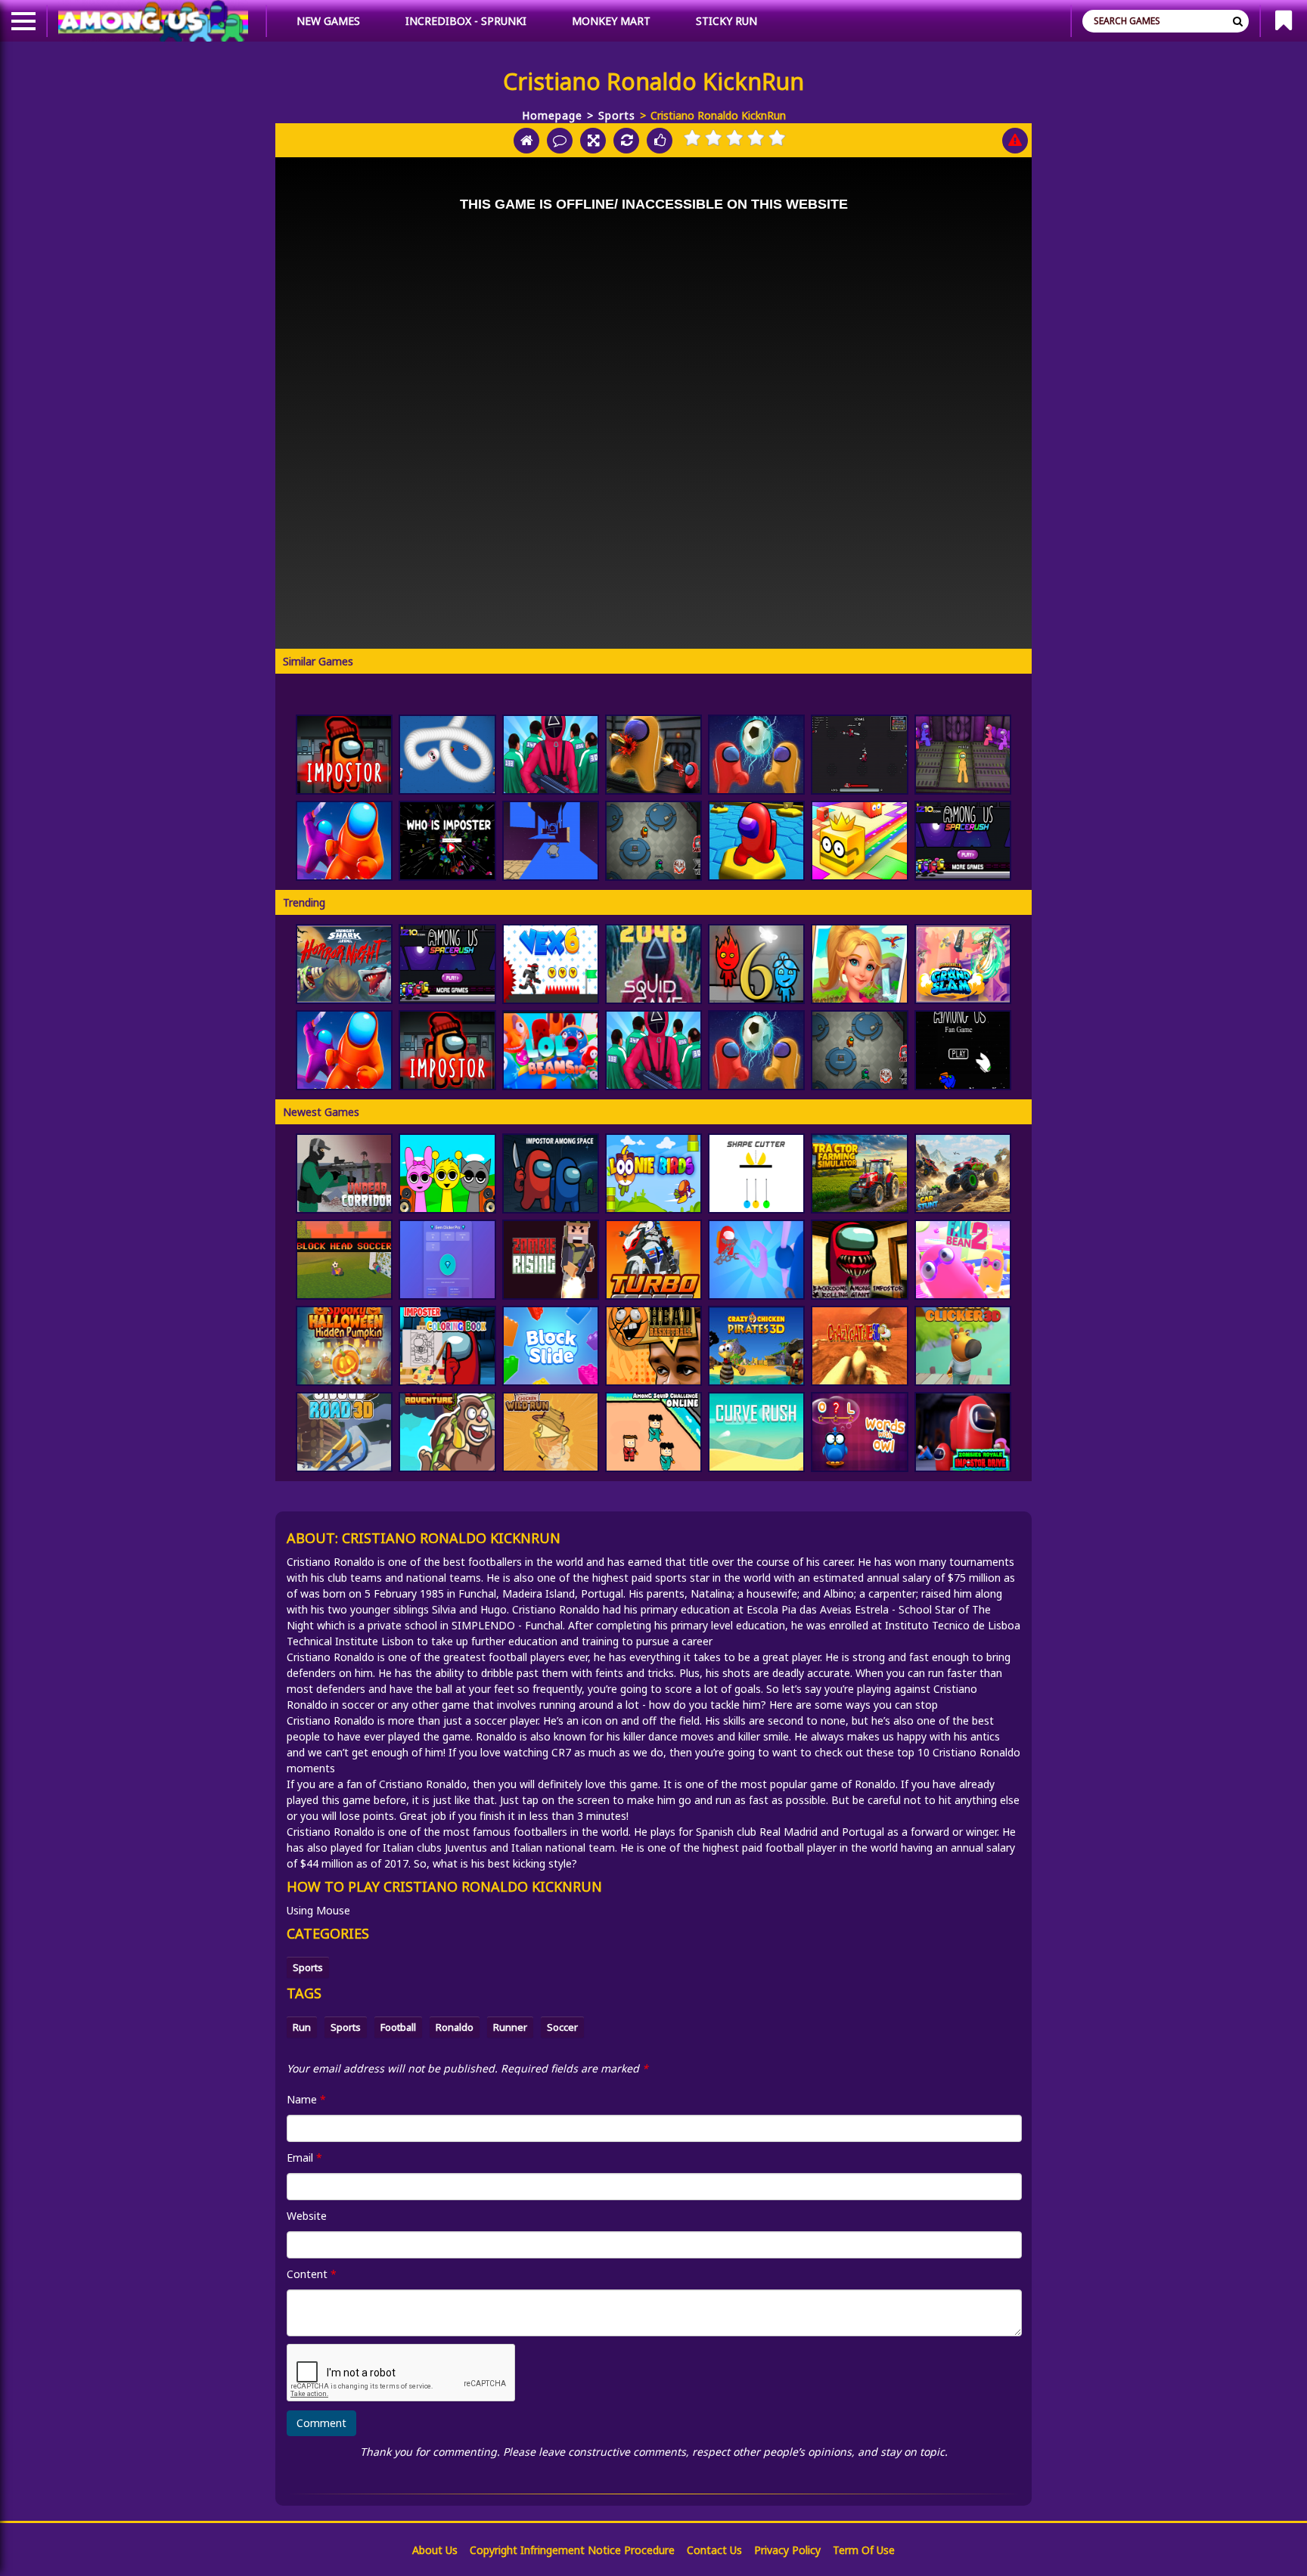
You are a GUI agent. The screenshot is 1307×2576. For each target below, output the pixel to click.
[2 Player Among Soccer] (756, 755)
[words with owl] (859, 1432)
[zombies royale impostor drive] (963, 1432)
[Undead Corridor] (344, 1173)
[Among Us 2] (963, 841)
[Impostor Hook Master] (756, 1260)
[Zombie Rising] (551, 1260)
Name (306, 2099)
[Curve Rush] (756, 1432)
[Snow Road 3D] (344, 1432)
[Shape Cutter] (756, 1173)
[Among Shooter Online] (653, 755)
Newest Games (321, 1112)
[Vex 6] (551, 964)
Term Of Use (864, 2550)
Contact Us (714, 2550)
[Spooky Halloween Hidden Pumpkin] (344, 1346)
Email (304, 2158)
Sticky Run (726, 21)
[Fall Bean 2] (963, 1260)
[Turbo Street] (653, 1260)
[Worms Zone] (447, 755)
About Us (435, 2550)
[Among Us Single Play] (963, 1050)
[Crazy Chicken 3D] (756, 1346)
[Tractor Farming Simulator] (859, 1173)
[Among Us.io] (344, 841)
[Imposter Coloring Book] (447, 1346)
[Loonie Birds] (653, 1173)
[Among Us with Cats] (859, 755)
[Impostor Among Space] (551, 1173)
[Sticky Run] (551, 841)
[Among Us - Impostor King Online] (653, 841)
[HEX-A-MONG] (756, 841)
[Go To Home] (526, 141)
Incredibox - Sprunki (466, 21)
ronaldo (455, 2027)
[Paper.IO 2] (859, 841)
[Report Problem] (1015, 141)
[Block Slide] (551, 1346)
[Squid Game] (551, 755)
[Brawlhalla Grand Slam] (963, 964)
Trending (304, 902)
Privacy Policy (787, 2550)
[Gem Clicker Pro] (447, 1260)
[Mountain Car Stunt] (963, 1173)
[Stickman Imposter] (963, 755)
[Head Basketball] (653, 1346)
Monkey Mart (611, 21)
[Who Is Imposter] (447, 841)
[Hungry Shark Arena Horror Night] (344, 964)
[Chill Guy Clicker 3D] (963, 1346)
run (302, 2027)
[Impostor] (344, 755)
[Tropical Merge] (859, 964)
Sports (617, 115)
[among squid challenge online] (653, 1432)
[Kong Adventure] (447, 1432)
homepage (552, 115)
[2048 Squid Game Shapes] (653, 964)
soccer (562, 2027)
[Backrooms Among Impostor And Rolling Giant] (859, 1260)
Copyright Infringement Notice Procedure (572, 2550)
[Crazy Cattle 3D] (859, 1346)
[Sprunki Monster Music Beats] (447, 1173)
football (398, 2027)
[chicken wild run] (551, 1432)
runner (510, 2027)
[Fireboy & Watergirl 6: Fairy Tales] (756, 964)
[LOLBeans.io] (551, 1050)
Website (307, 2216)
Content (312, 2274)
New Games (328, 21)
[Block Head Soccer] (344, 1260)
